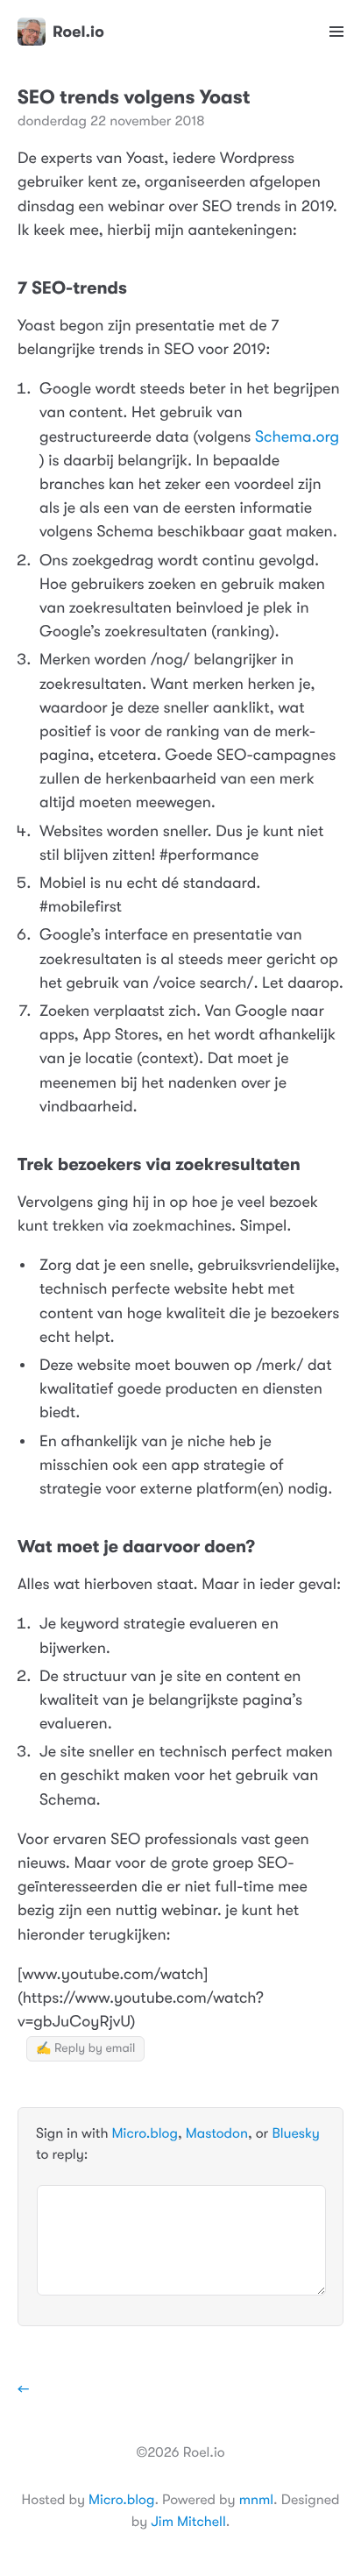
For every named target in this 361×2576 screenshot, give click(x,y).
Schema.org (297, 437)
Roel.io (78, 32)
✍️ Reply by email (85, 2048)
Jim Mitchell (188, 2522)
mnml (256, 2500)
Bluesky (295, 2133)
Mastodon (217, 2133)
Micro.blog (145, 2133)
